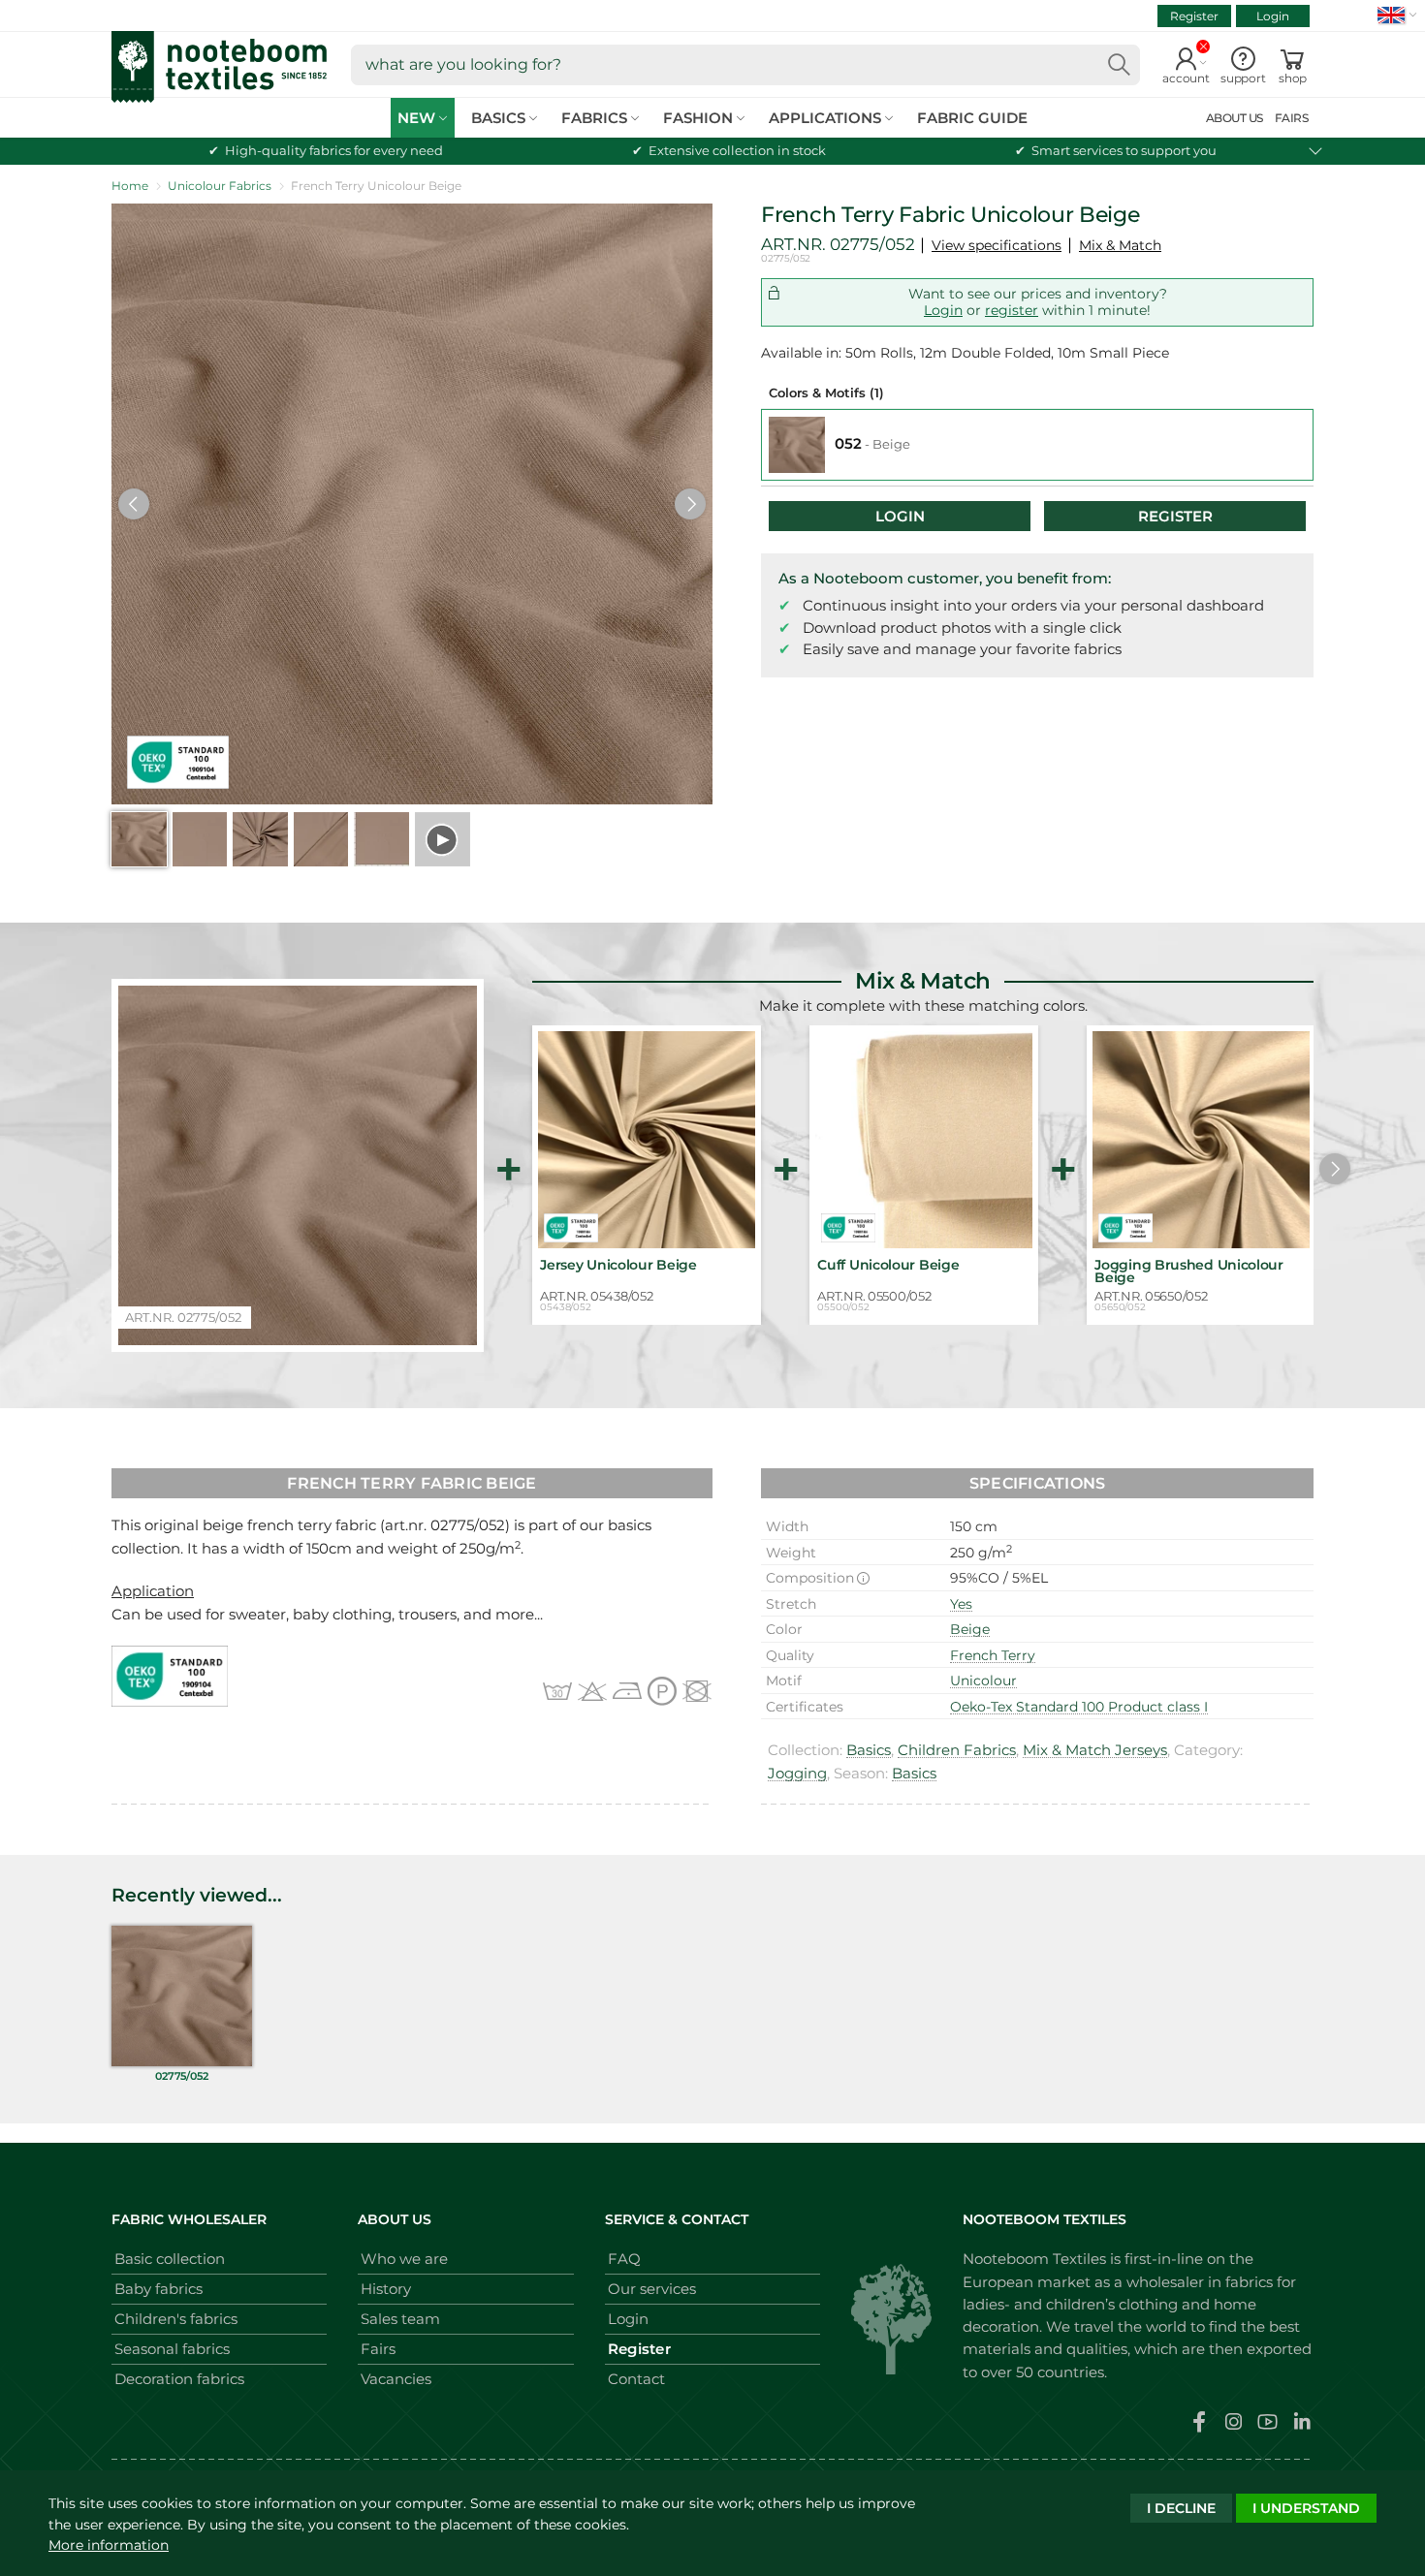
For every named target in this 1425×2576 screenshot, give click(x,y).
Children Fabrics (957, 1750)
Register (1194, 16)
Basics (869, 1750)
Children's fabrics (176, 2319)
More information (109, 2545)
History (386, 2289)
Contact (636, 2379)
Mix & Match (1120, 245)
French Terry (993, 1655)
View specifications (997, 245)
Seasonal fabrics (172, 2349)
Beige (970, 1629)
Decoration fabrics (179, 2379)
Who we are (404, 2259)
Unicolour (983, 1681)
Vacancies (396, 2379)
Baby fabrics (158, 2289)
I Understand (1306, 2508)
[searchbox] (745, 65)
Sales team (400, 2319)
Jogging (797, 1773)
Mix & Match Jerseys (1095, 1750)
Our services (652, 2289)
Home (130, 186)
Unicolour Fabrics (220, 186)
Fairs (378, 2349)
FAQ (624, 2259)
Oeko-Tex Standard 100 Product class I (1079, 1707)
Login (1273, 16)
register (1012, 310)
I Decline (1181, 2508)
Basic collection (170, 2259)
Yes (961, 1604)
